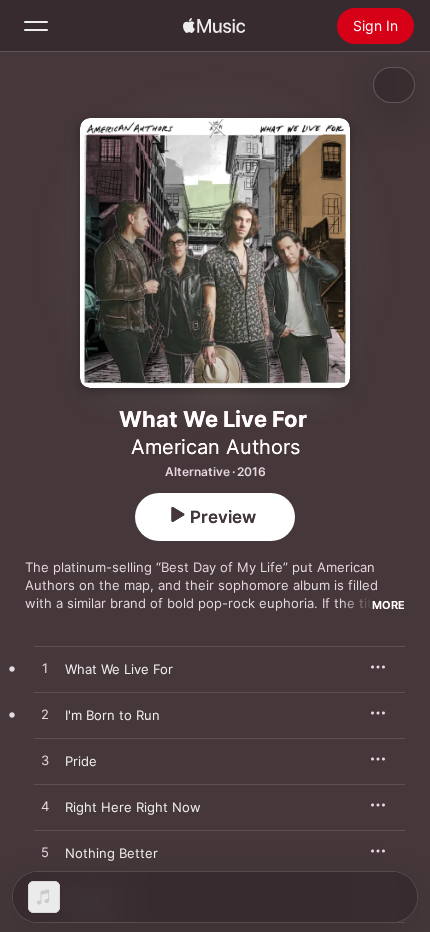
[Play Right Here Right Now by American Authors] (45, 807)
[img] (214, 26)
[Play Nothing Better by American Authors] (45, 853)
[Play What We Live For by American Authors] (45, 669)
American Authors (215, 447)
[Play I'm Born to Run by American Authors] (45, 715)
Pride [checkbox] (81, 761)
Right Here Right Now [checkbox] (133, 807)
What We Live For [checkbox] (119, 669)
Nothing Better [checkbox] (111, 853)
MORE (388, 605)
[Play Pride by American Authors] (45, 761)
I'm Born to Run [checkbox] (112, 715)
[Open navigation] (36, 26)
